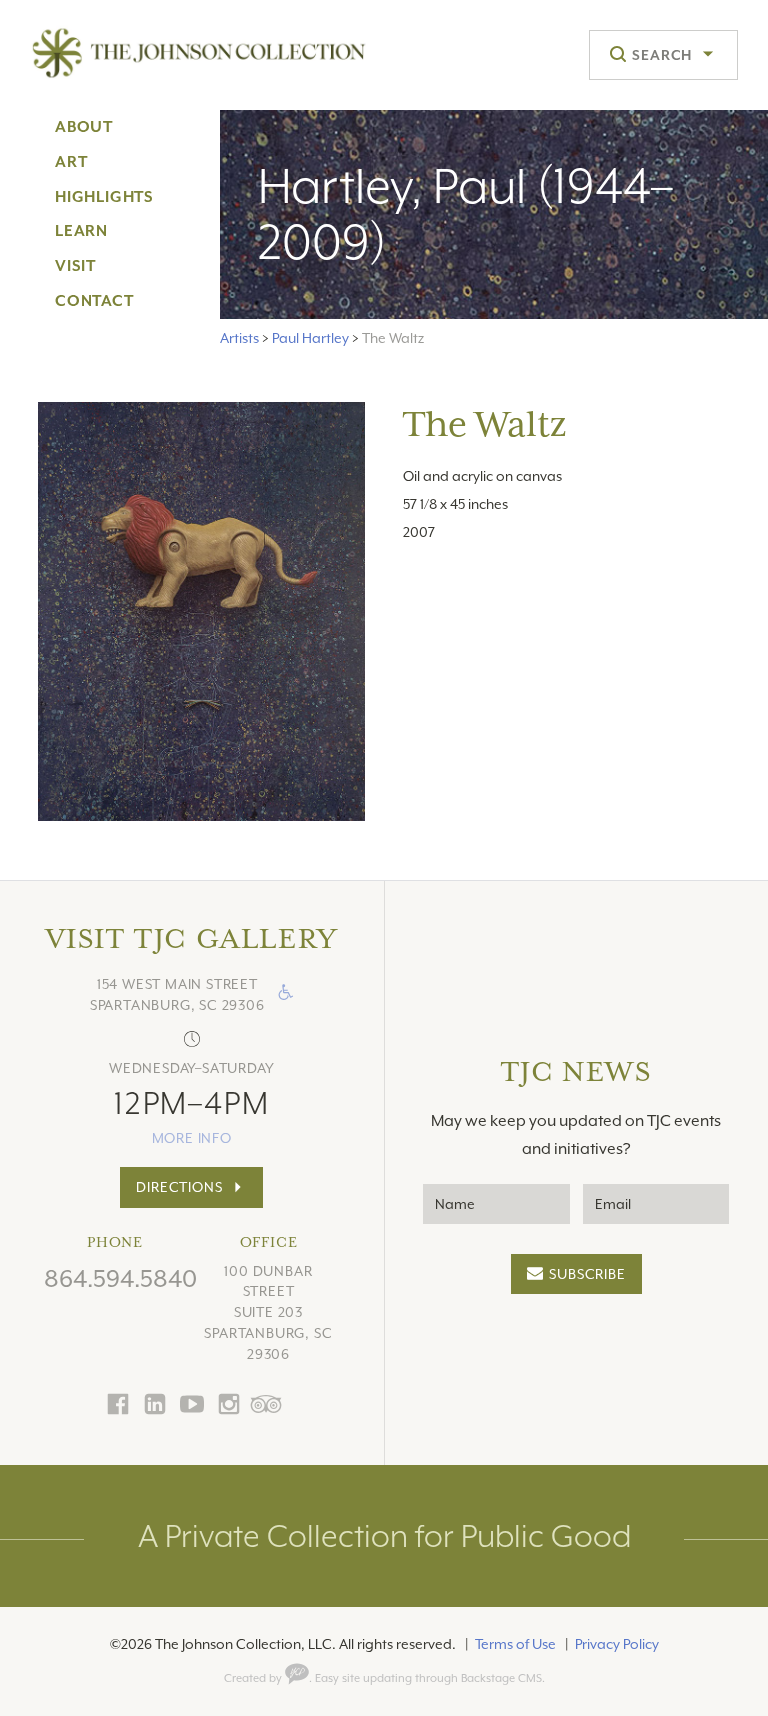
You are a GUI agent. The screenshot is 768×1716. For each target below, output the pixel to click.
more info (192, 1138)
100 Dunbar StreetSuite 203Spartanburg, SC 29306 (268, 1312)
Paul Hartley (310, 338)
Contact (94, 301)
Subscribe (587, 1274)
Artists (239, 338)
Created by (254, 1678)
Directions (179, 1187)
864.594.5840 (120, 1279)
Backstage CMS (501, 1678)
